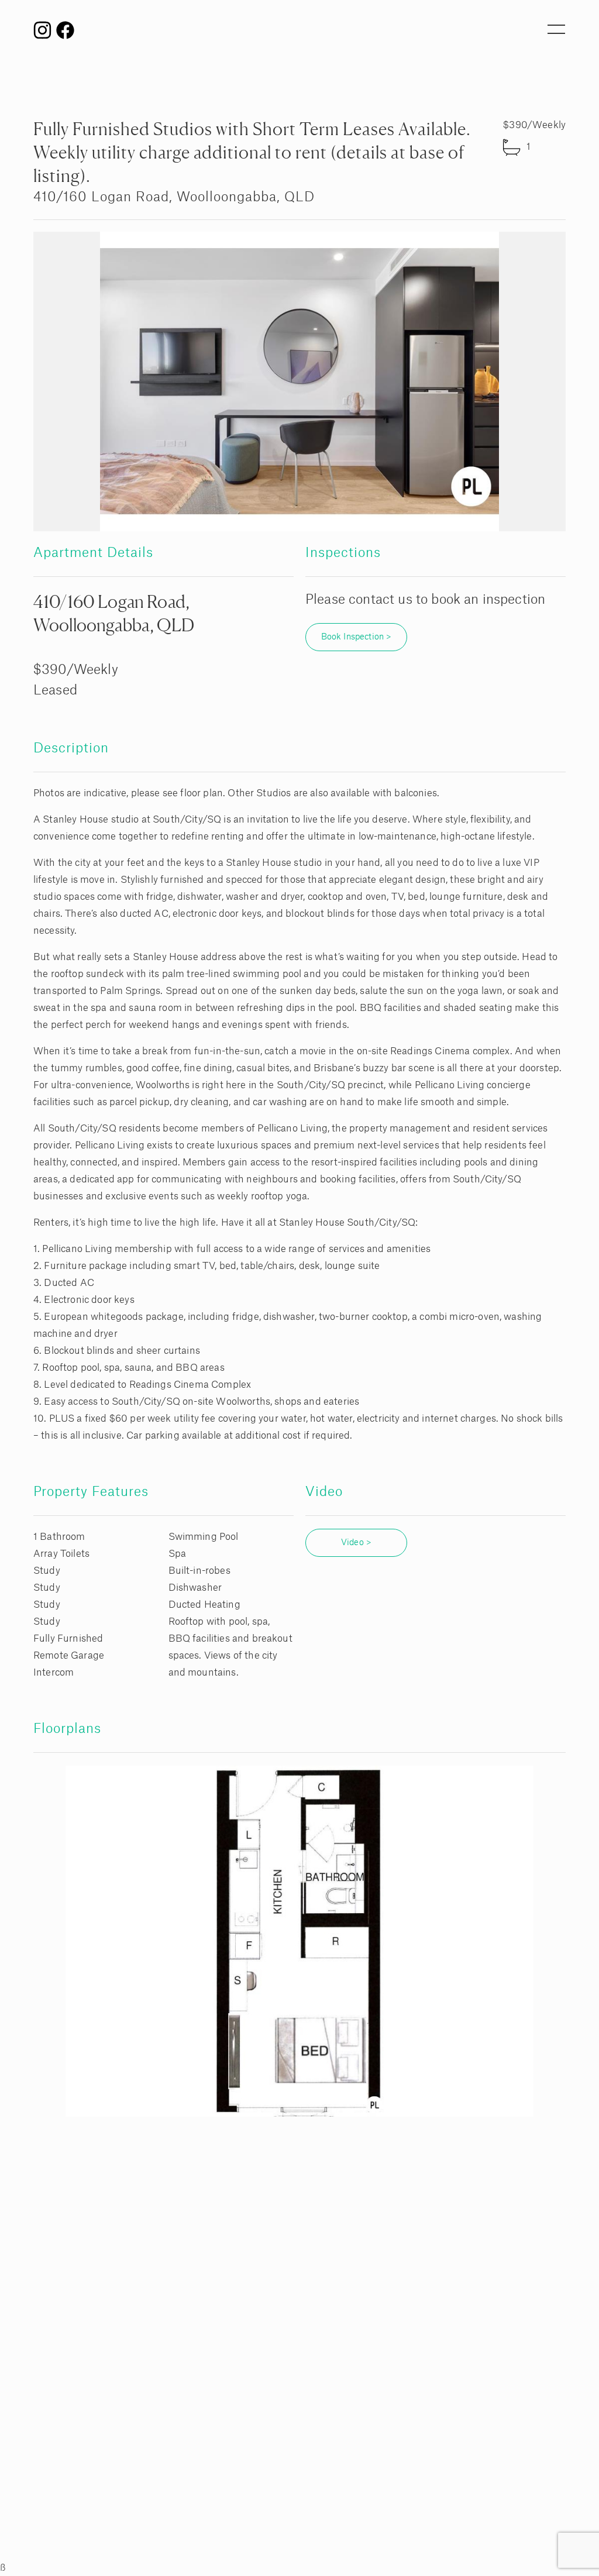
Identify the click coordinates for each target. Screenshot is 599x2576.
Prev (57, 381)
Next (542, 381)
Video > (356, 1543)
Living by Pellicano (299, 35)
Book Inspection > (357, 637)
